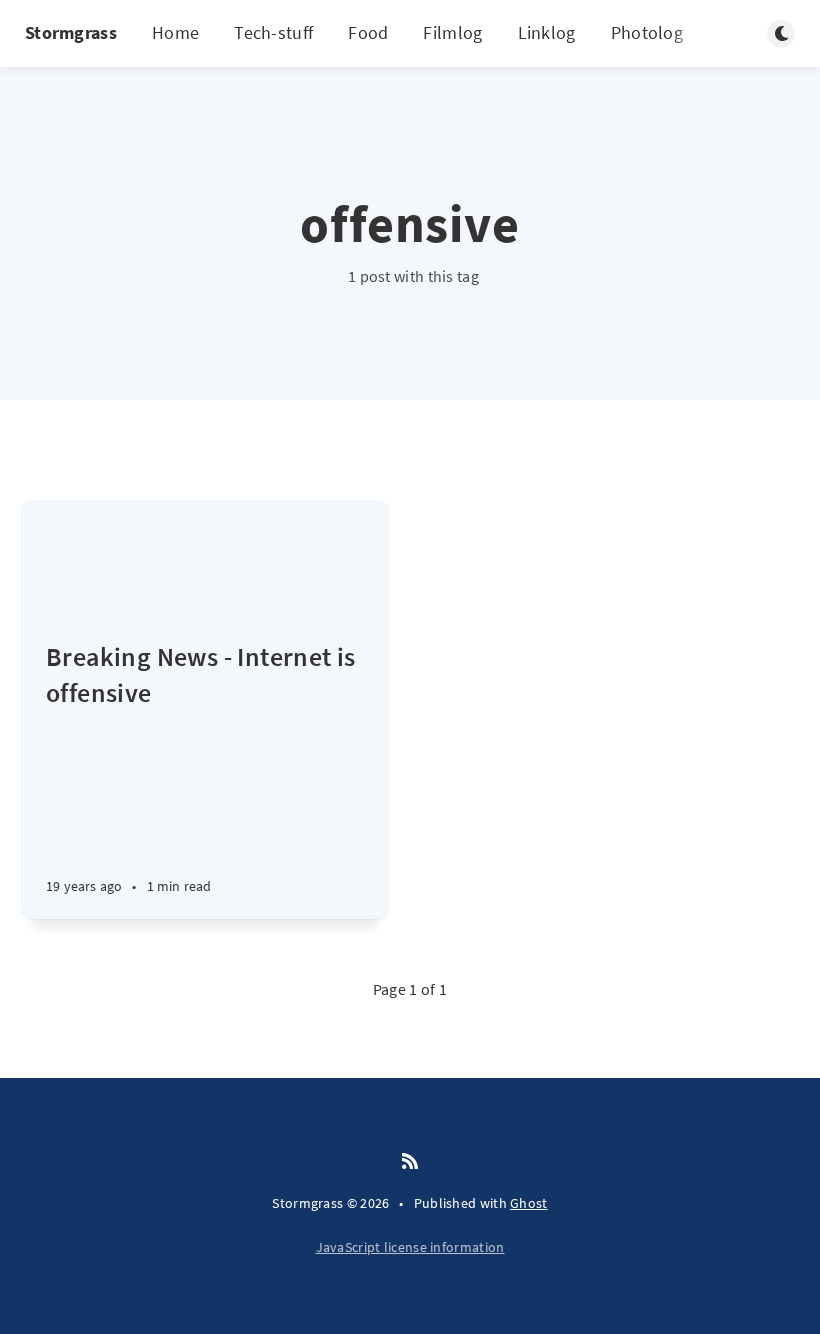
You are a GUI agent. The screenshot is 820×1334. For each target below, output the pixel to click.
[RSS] (410, 1162)
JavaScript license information (410, 1247)
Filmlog (452, 32)
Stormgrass (71, 32)
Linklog (547, 32)
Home (175, 32)
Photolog (647, 32)
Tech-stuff (273, 32)
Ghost (529, 1203)
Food (368, 32)
